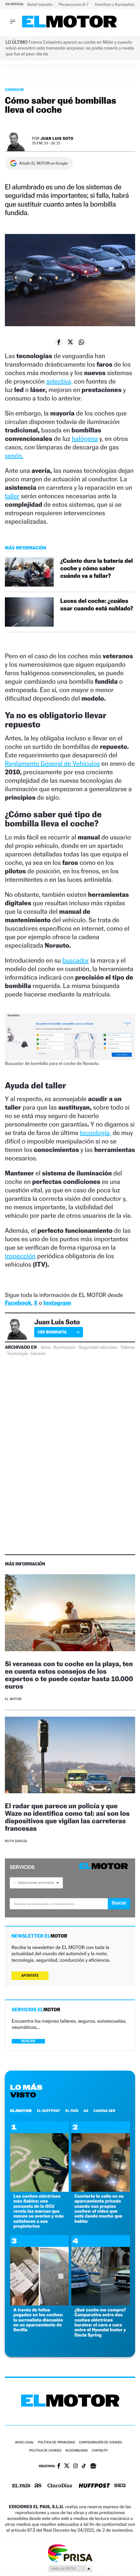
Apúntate (30, 1976)
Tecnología (17, 1354)
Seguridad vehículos (98, 1347)
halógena (85, 439)
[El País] (21, 2486)
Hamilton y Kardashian (116, 4)
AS (86, 2111)
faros (46, 1347)
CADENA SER (104, 2111)
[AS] (38, 2486)
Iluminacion (64, 1347)
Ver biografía (52, 1332)
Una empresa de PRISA (70, 2553)
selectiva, (59, 381)
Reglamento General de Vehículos (52, 764)
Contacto (100, 2451)
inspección (20, 1256)
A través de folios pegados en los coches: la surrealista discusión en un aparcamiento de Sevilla (38, 2320)
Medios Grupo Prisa (70, 2569)
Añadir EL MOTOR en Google (43, 163)
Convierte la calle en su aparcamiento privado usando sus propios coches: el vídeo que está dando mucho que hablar (99, 2209)
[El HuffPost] (94, 2486)
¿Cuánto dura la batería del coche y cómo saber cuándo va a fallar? (97, 569)
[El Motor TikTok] (84, 2467)
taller (12, 496)
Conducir (14, 90)
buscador (76, 960)
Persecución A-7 (74, 4)
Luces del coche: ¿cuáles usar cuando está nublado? (97, 605)
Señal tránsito (40, 4)
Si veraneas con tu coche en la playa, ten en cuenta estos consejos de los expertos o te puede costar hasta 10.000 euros (69, 1675)
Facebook (18, 1303)
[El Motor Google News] (93, 2467)
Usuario (38, 1354)
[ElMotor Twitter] (67, 2466)
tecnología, (96, 1133)
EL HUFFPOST (49, 2111)
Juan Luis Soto (57, 138)
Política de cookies (45, 2451)
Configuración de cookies (100, 2443)
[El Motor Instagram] (76, 2467)
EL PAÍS (72, 2111)
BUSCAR (28, 2041)
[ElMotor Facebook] (59, 2467)
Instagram (57, 1303)
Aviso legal (24, 2443)
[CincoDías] (60, 2486)
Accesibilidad (77, 2451)
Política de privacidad (57, 2443)
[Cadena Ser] (120, 2486)
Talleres (127, 1347)
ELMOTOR (21, 2111)
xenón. (14, 456)
